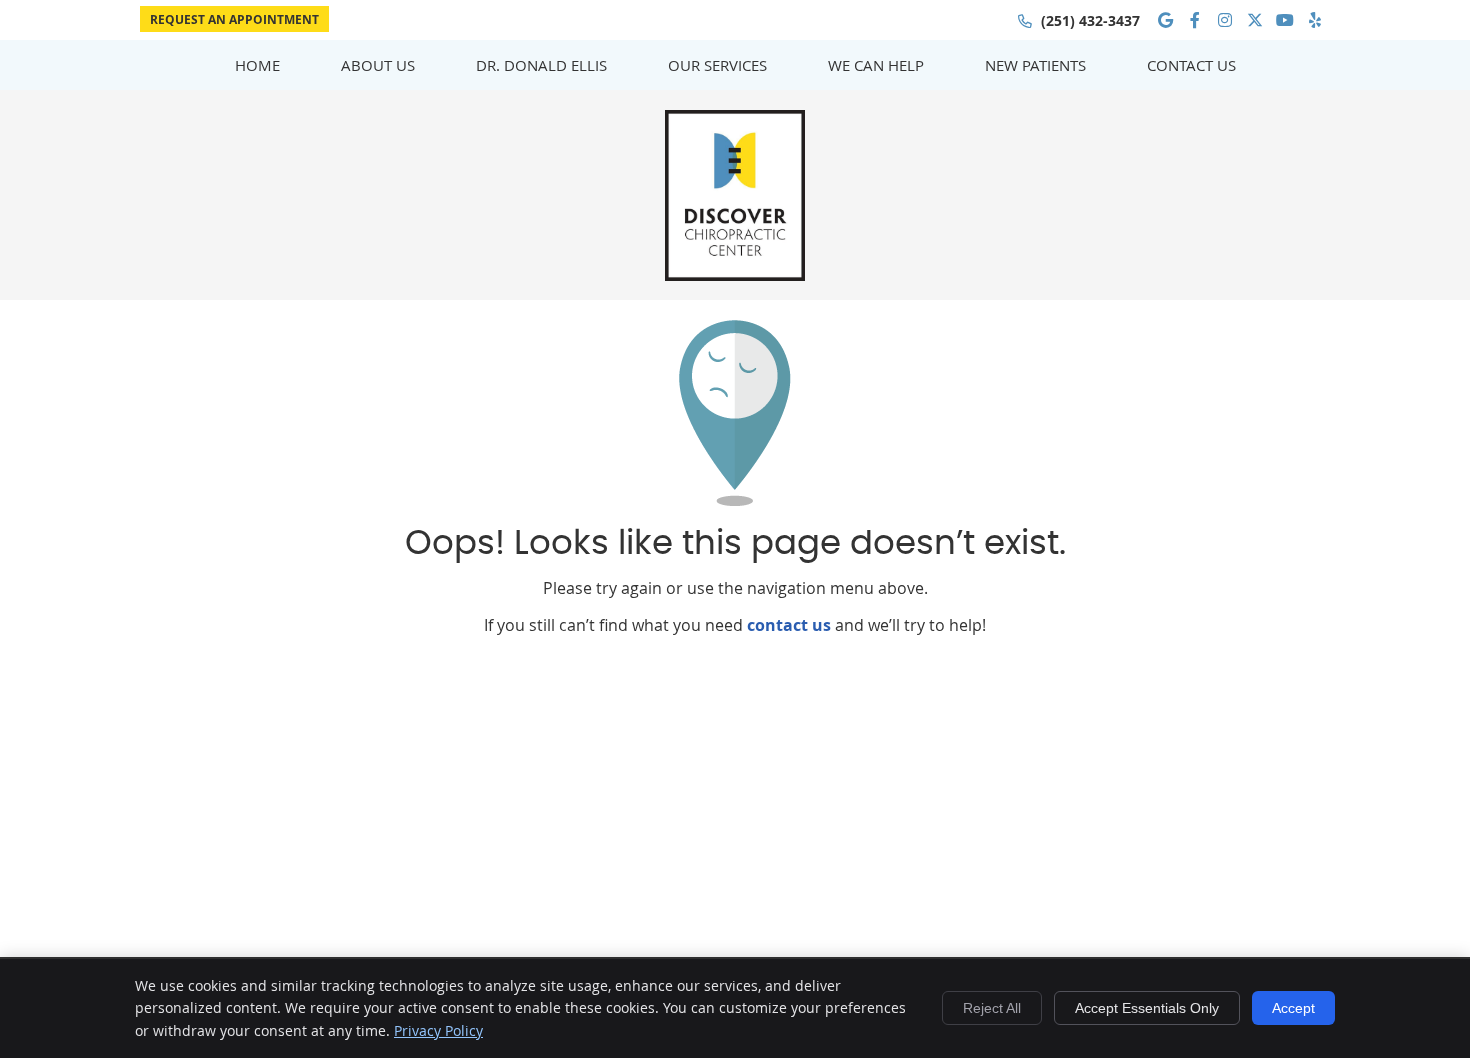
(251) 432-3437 (1090, 20)
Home (257, 65)
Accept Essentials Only (1147, 1008)
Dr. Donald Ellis (541, 65)
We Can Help (876, 65)
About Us (378, 65)
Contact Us (1191, 65)
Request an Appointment (234, 19)
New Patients (1035, 65)
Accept (1293, 1008)
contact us (789, 625)
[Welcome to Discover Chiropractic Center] (735, 275)
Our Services (717, 65)
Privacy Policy (438, 1030)
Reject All (992, 1008)
